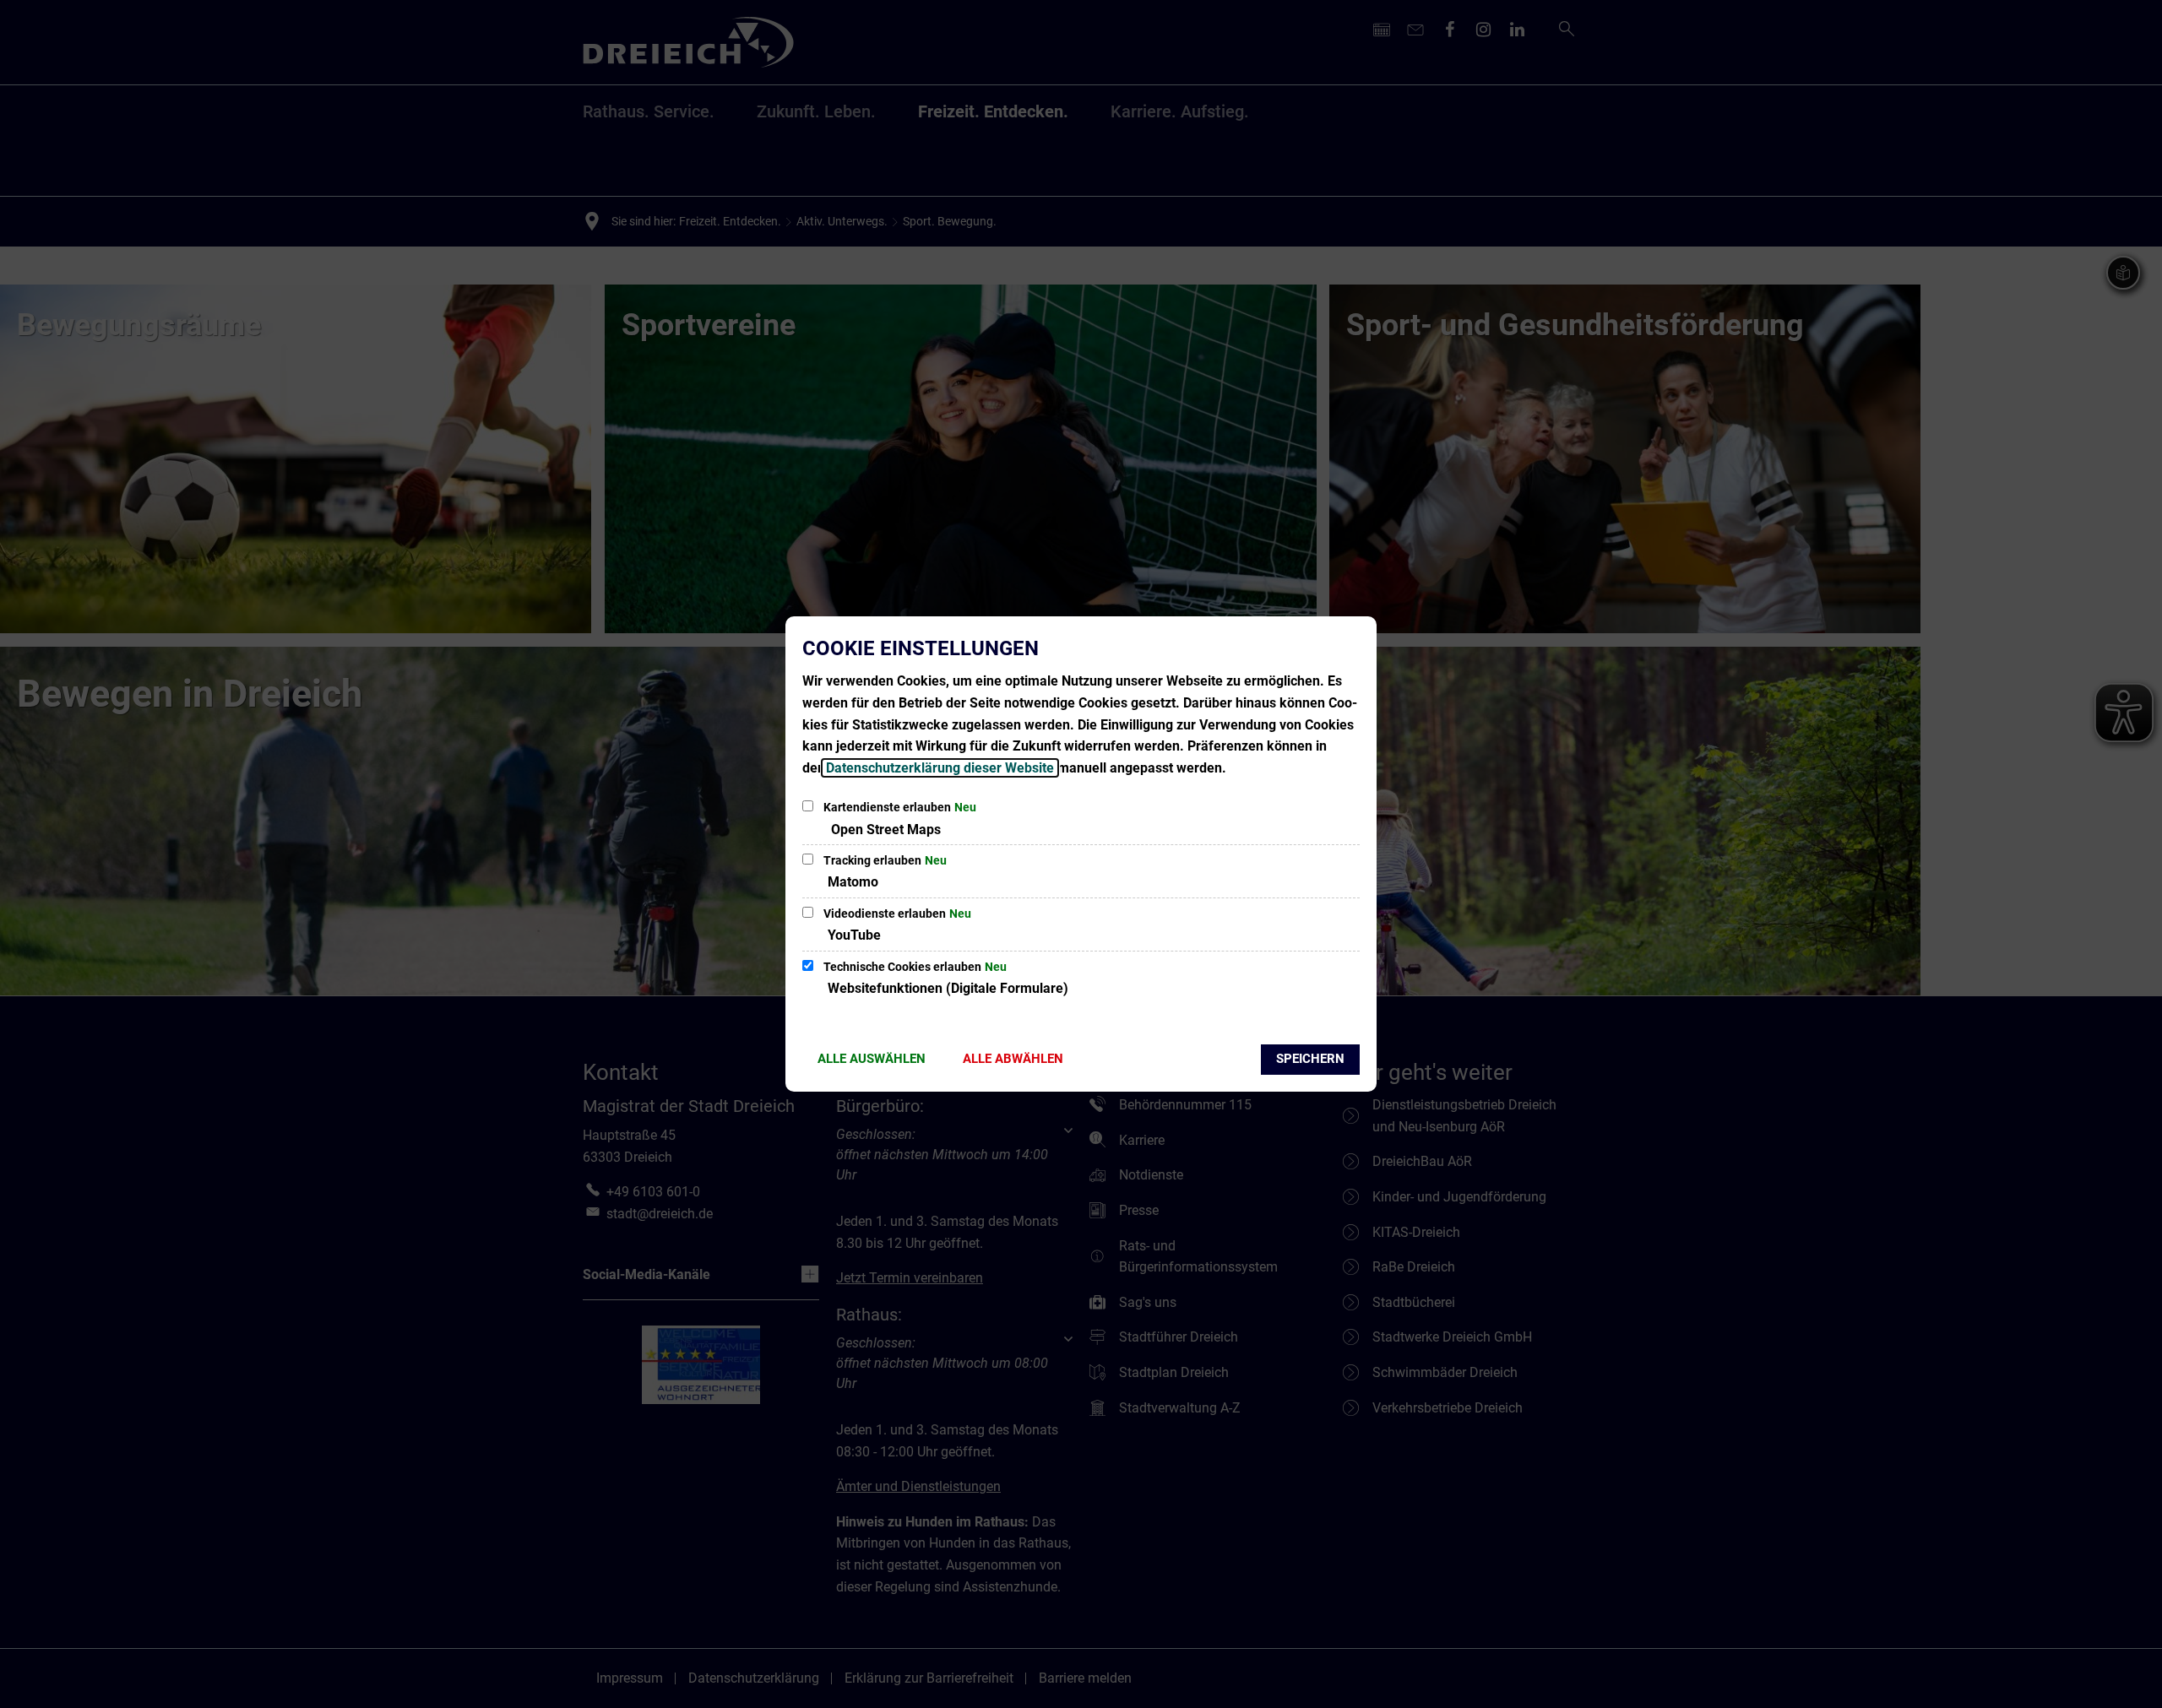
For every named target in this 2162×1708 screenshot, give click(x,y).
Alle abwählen (1013, 1059)
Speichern (1310, 1059)
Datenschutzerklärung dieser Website (940, 768)
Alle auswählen (872, 1059)
